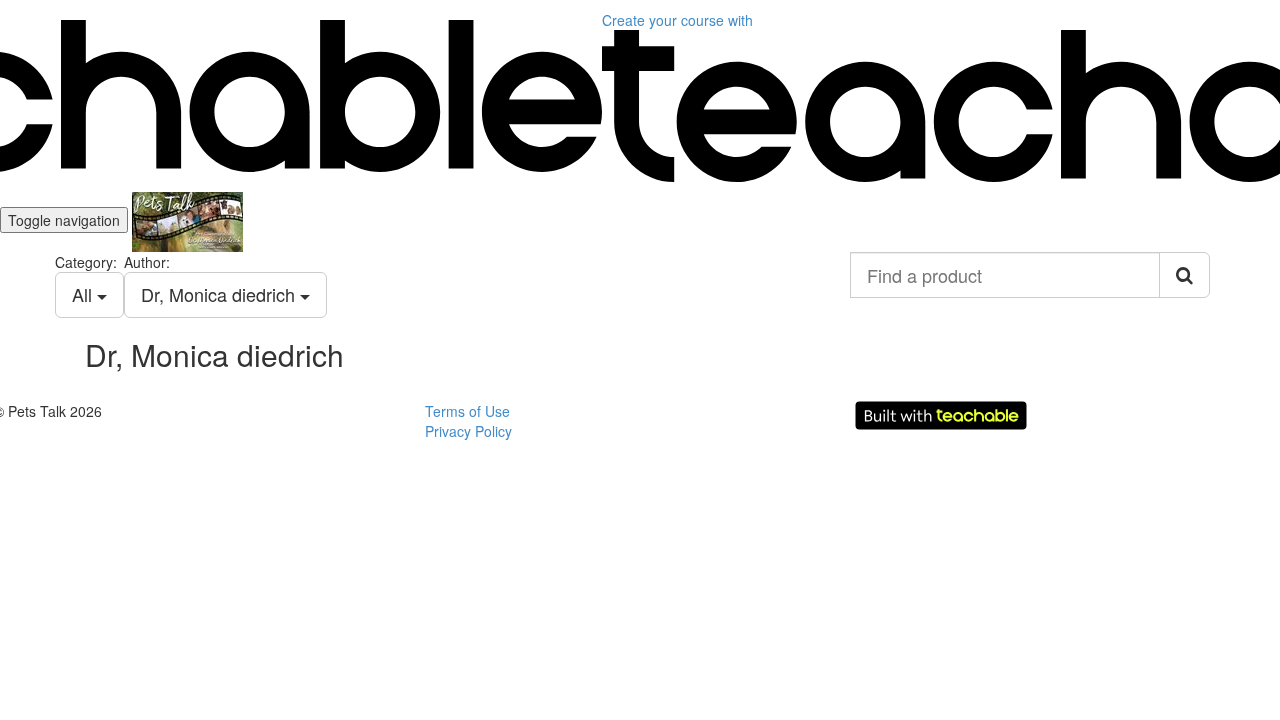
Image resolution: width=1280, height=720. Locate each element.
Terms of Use (467, 411)
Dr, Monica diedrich (220, 294)
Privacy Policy (468, 431)
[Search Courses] (1184, 275)
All (84, 294)
